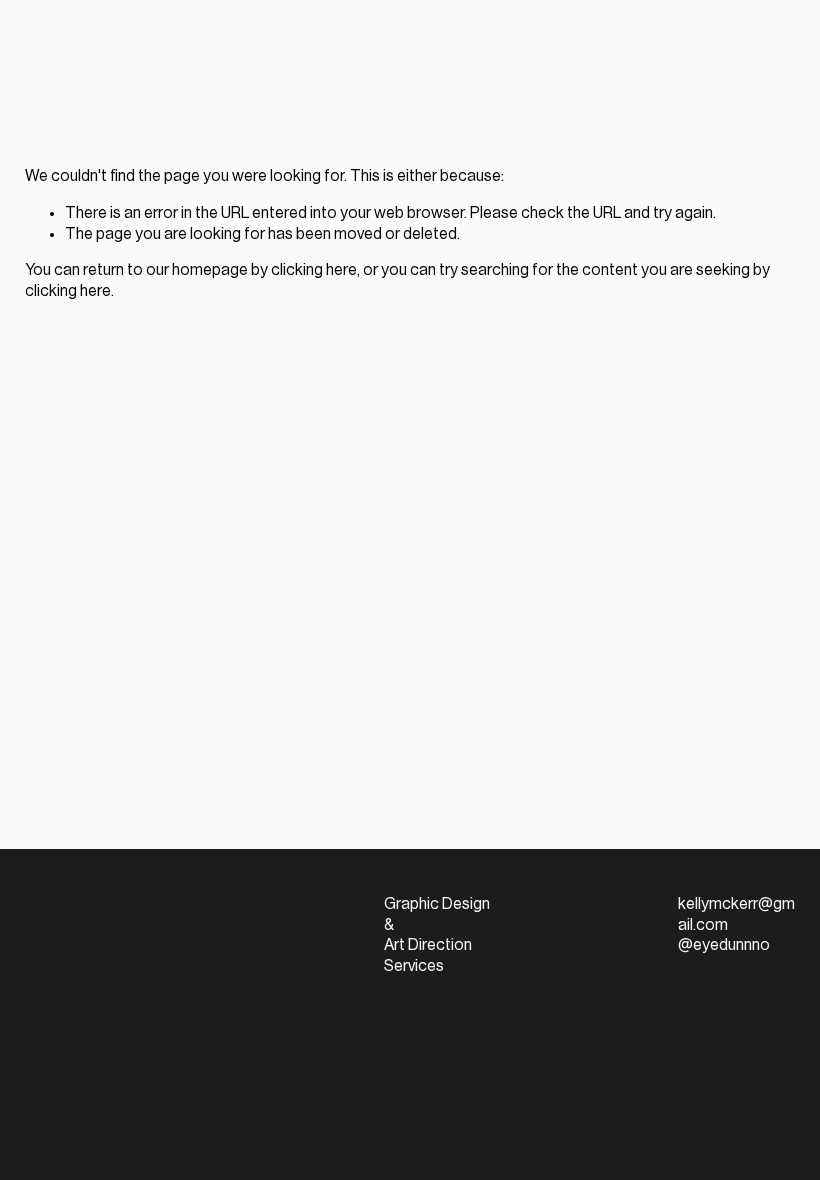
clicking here (314, 270)
